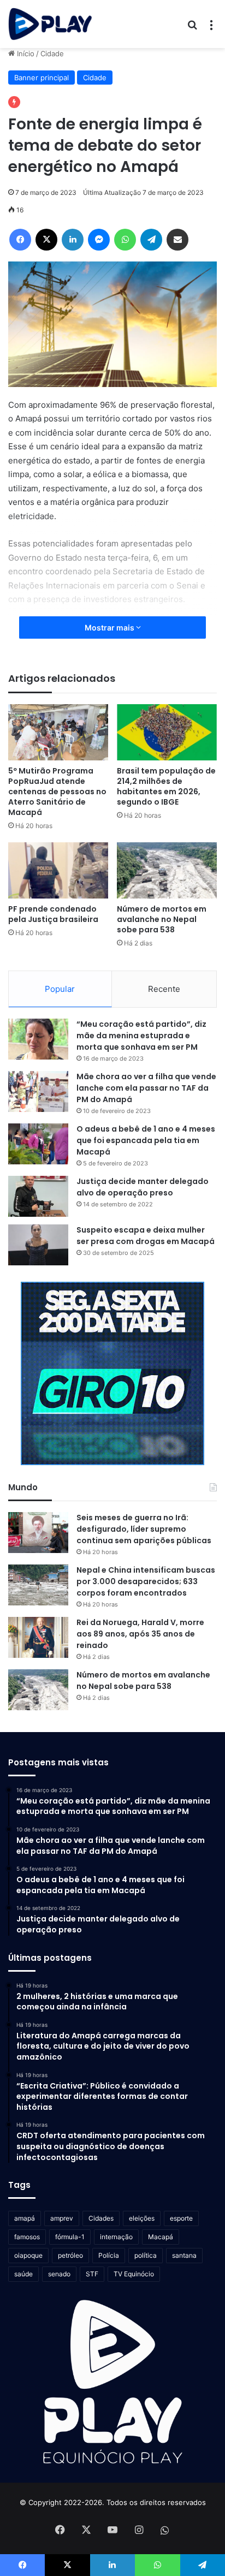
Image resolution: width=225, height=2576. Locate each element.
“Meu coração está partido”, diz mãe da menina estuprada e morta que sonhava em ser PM (141, 1036)
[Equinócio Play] (50, 24)
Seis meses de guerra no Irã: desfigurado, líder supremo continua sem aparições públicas (144, 1529)
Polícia (109, 2255)
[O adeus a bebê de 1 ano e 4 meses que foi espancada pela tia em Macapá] (38, 1144)
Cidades (101, 2218)
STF (92, 2274)
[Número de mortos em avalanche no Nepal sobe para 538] (167, 870)
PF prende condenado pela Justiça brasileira (53, 914)
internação (116, 2237)
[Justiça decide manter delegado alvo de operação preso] (38, 1196)
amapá (25, 2218)
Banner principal (42, 78)
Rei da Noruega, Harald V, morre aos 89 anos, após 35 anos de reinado (140, 1634)
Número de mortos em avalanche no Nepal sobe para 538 (162, 919)
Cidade (52, 53)
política (146, 2255)
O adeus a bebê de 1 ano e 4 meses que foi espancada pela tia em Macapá (146, 1140)
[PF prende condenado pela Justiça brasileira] (58, 870)
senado (59, 2274)
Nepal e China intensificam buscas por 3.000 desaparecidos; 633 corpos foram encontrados (146, 1581)
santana (184, 2255)
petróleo (70, 2255)
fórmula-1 (70, 2237)
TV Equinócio (134, 2274)
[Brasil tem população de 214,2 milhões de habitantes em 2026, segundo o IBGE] (167, 732)
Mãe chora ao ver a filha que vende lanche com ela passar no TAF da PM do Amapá (146, 1088)
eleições (142, 2218)
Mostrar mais (110, 627)
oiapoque (28, 2255)
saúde (23, 2274)
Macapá (161, 2237)
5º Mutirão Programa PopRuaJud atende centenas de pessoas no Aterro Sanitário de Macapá (57, 792)
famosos (27, 2237)
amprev (62, 2218)
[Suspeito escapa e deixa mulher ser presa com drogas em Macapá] (38, 1245)
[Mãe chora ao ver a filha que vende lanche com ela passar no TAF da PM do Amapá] (38, 1091)
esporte (181, 2218)
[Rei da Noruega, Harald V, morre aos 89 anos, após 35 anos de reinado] (38, 1637)
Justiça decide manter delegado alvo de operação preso (143, 1187)
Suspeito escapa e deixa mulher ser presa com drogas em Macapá (146, 1236)
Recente (164, 989)
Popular (60, 989)
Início (25, 53)
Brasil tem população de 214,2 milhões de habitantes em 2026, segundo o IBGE (166, 786)
